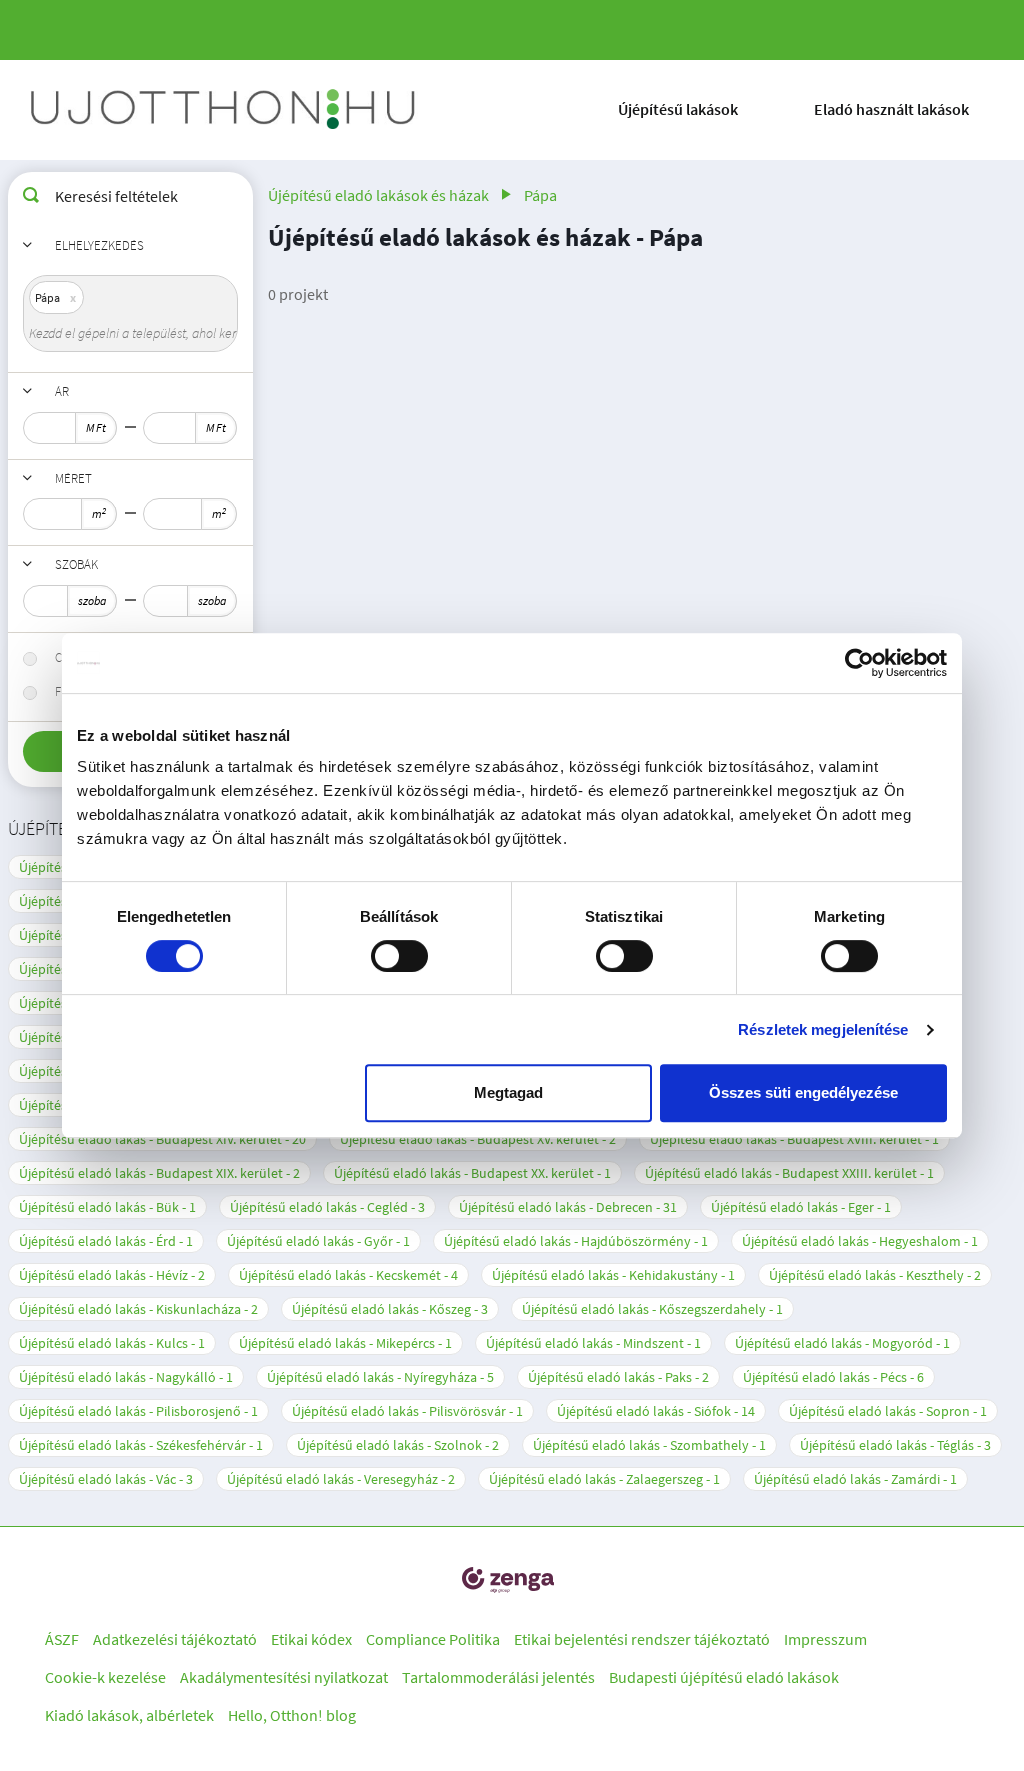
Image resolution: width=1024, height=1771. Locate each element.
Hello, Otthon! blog (292, 1715)
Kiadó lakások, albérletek (129, 1715)
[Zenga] (508, 1580)
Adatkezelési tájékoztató (175, 1639)
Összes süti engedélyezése (803, 1092)
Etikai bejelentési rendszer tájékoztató (642, 1639)
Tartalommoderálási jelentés (498, 1677)
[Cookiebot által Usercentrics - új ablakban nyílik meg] (859, 663)
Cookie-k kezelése (105, 1677)
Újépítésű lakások (678, 109)
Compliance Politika (433, 1639)
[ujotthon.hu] (225, 110)
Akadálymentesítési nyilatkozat (284, 1677)
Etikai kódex (311, 1639)
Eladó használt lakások (891, 109)
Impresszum (825, 1639)
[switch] (399, 956)
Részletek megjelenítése (823, 1029)
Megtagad (508, 1092)
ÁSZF (62, 1639)
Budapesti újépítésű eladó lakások (724, 1677)
